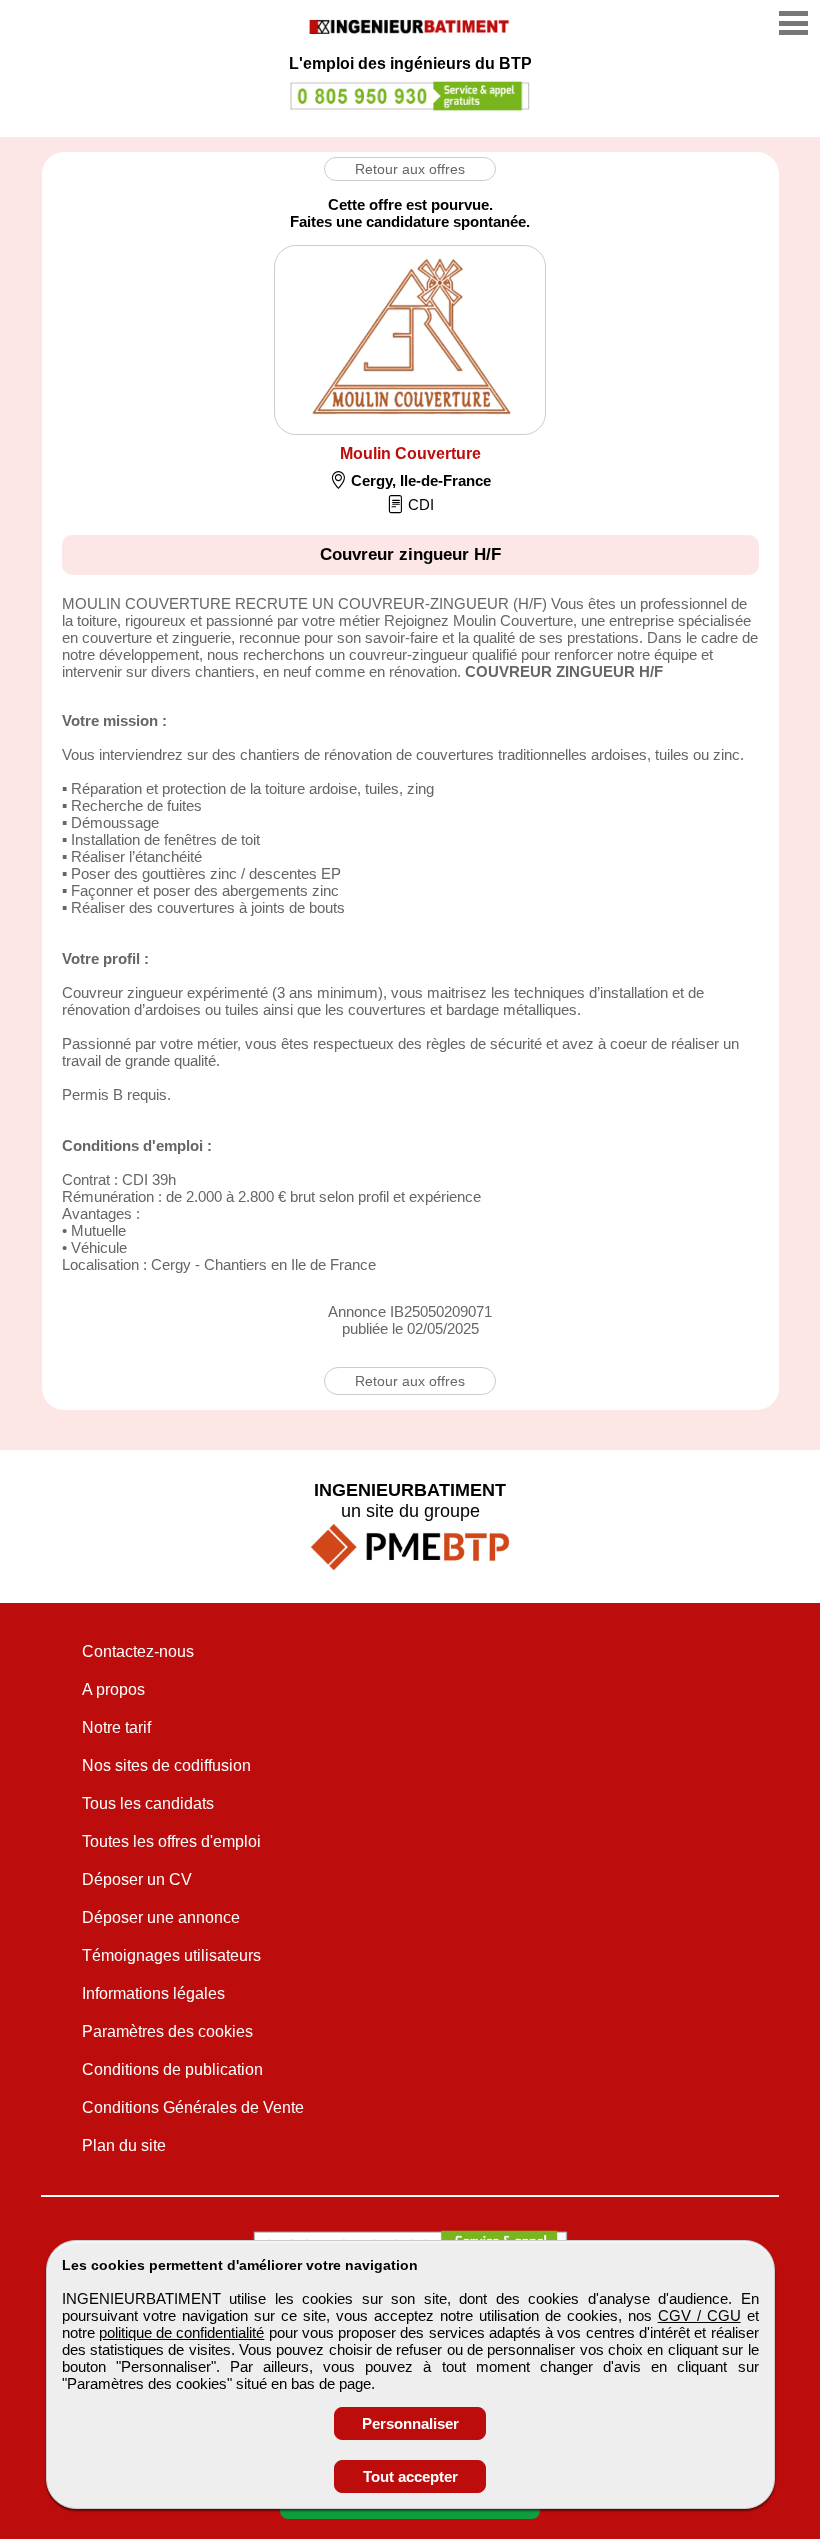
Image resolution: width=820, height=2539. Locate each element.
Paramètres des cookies (167, 2031)
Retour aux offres (410, 169)
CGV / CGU (699, 2315)
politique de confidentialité (182, 2332)
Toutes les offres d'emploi (171, 1841)
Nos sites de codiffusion (166, 1765)
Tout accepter (410, 2476)
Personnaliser (410, 2423)
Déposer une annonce (161, 1917)
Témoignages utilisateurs (171, 1955)
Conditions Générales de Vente (193, 2107)
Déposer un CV (137, 1879)
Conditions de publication (172, 2069)
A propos (113, 1689)
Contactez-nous (138, 1651)
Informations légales (153, 1993)
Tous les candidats (148, 1803)
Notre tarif (116, 1727)
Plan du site (124, 2145)
